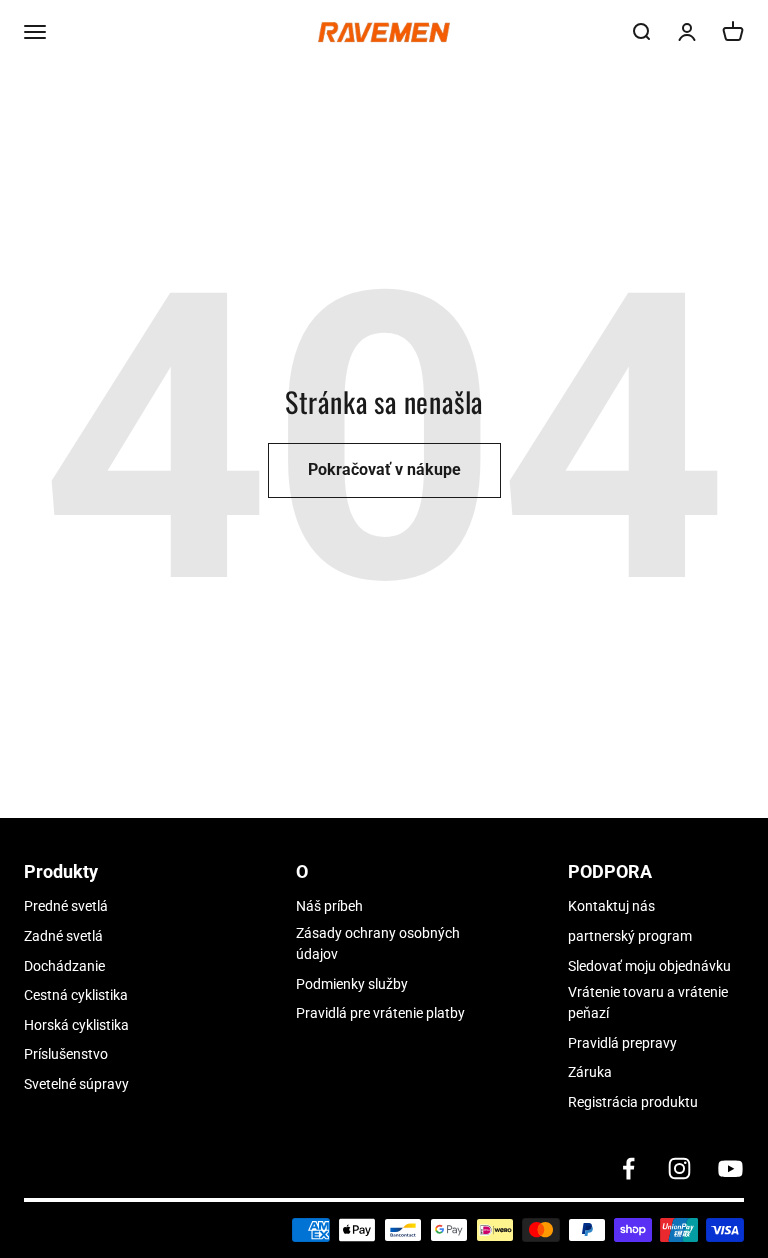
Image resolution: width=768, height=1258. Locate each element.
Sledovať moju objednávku (649, 966)
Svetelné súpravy (76, 1084)
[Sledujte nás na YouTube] (730, 1168)
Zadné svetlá (63, 936)
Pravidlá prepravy (622, 1043)
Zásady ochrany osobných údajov (378, 943)
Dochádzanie (64, 966)
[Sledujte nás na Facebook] (628, 1168)
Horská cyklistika (76, 1025)
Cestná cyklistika (76, 995)
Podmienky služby (352, 984)
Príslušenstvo (66, 1054)
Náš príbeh (329, 906)
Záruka (590, 1072)
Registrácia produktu (633, 1102)
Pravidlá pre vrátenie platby (380, 1013)
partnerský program (630, 936)
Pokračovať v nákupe (384, 469)
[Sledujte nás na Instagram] (679, 1168)
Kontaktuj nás (611, 906)
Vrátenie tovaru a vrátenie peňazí (648, 1002)
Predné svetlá (66, 906)
